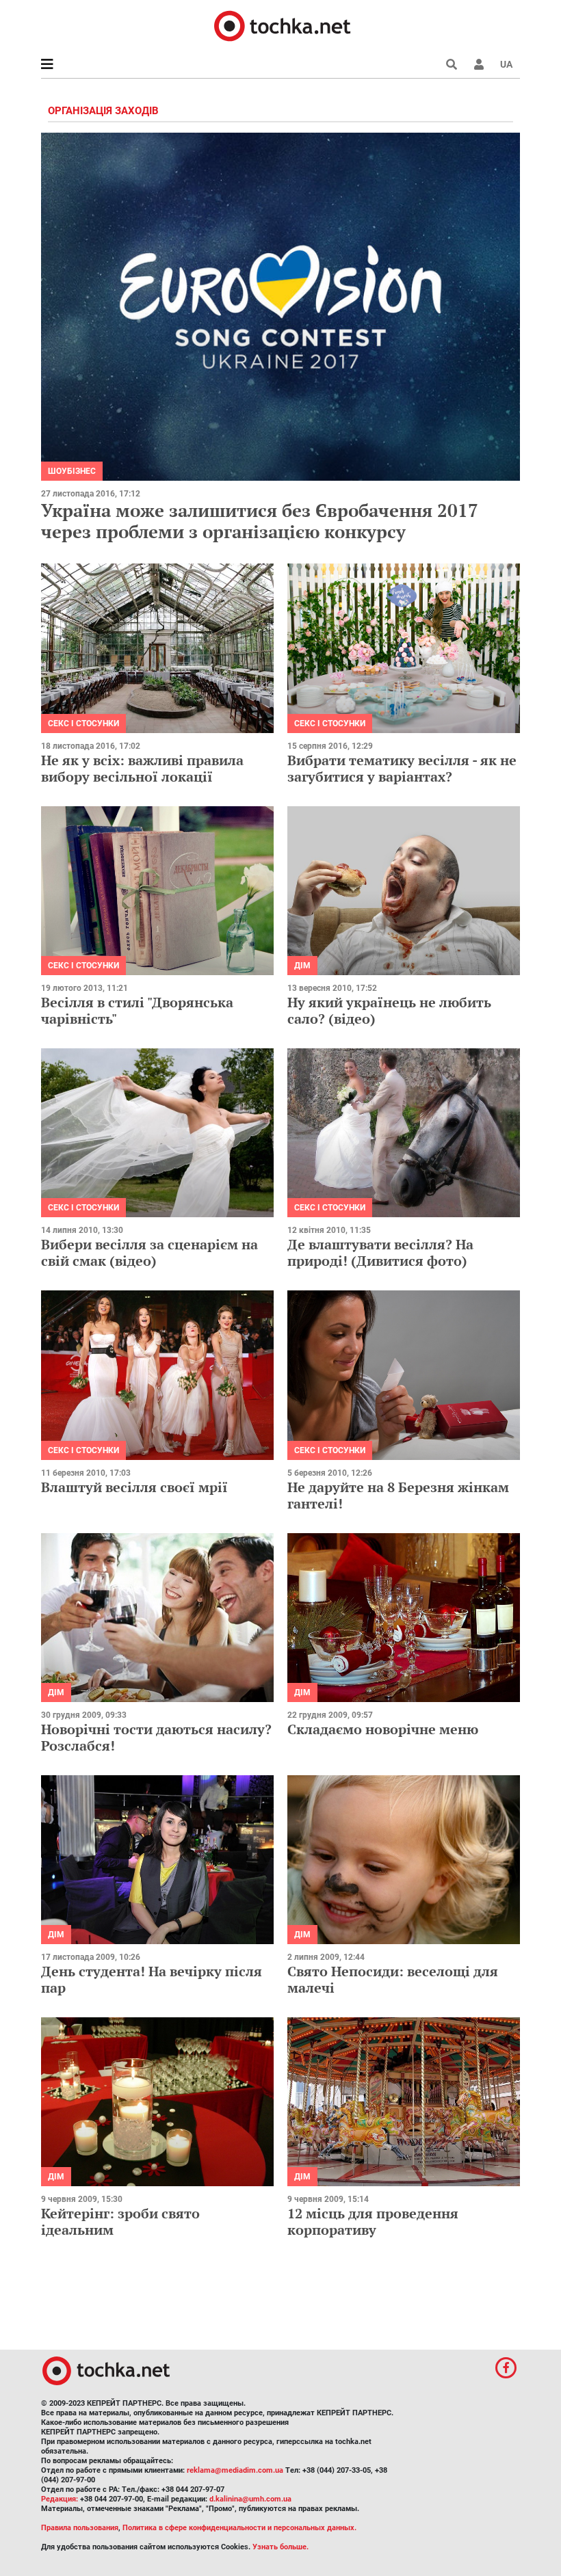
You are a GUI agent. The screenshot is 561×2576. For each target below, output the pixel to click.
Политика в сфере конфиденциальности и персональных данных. (239, 2528)
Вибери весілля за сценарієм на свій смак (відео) (149, 1252)
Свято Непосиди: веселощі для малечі (393, 1979)
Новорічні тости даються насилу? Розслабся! (156, 1737)
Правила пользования (80, 2528)
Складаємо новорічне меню (383, 1729)
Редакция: (60, 2499)
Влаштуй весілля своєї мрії (134, 1487)
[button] (479, 64)
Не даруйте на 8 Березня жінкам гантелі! (398, 1495)
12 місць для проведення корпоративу (373, 2221)
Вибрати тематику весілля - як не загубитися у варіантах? (402, 768)
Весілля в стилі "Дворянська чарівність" (137, 1010)
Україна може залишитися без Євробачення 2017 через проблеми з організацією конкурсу (260, 521)
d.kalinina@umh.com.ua (250, 2499)
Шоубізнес (72, 471)
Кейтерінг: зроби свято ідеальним (120, 2221)
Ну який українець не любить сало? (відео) (389, 1010)
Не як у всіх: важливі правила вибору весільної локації (142, 768)
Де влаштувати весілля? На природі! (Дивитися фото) (380, 1252)
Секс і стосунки (83, 723)
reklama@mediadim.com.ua (235, 2470)
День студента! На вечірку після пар (152, 1979)
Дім (302, 966)
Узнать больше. (280, 2547)
